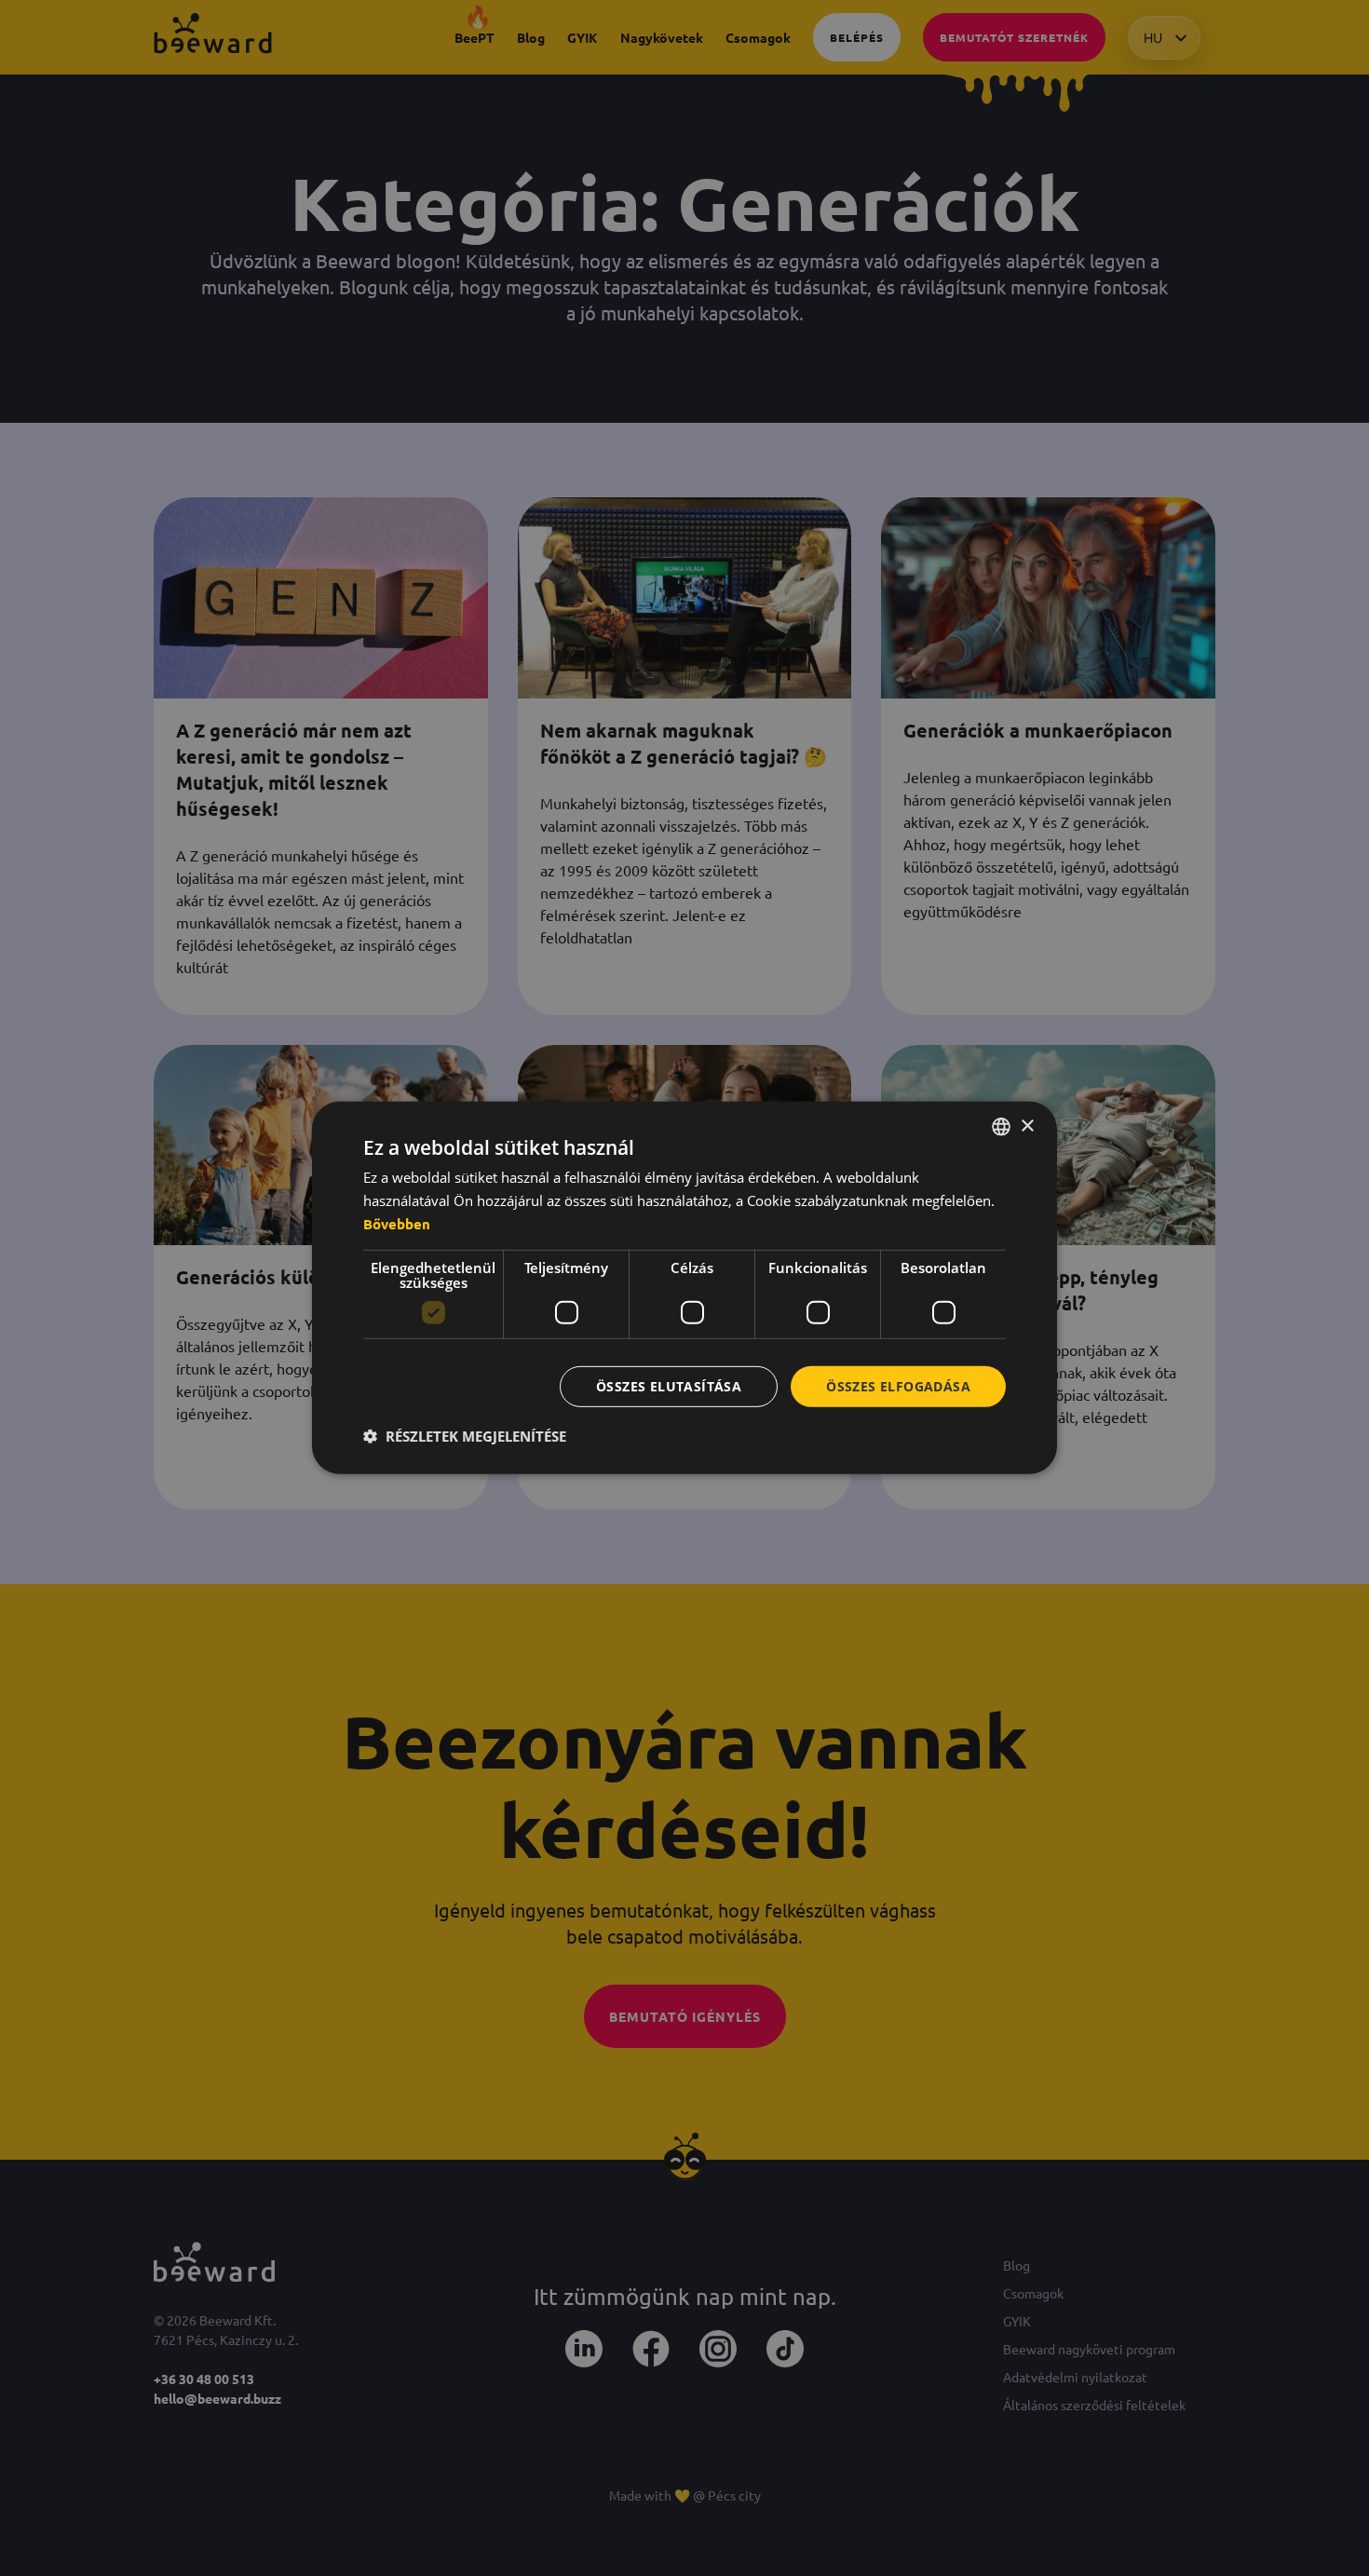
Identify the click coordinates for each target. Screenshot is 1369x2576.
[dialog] (684, 1288)
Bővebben (397, 1224)
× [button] (1027, 1125)
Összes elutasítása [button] (669, 1385)
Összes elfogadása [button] (898, 1385)
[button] (465, 1436)
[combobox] (1001, 1127)
